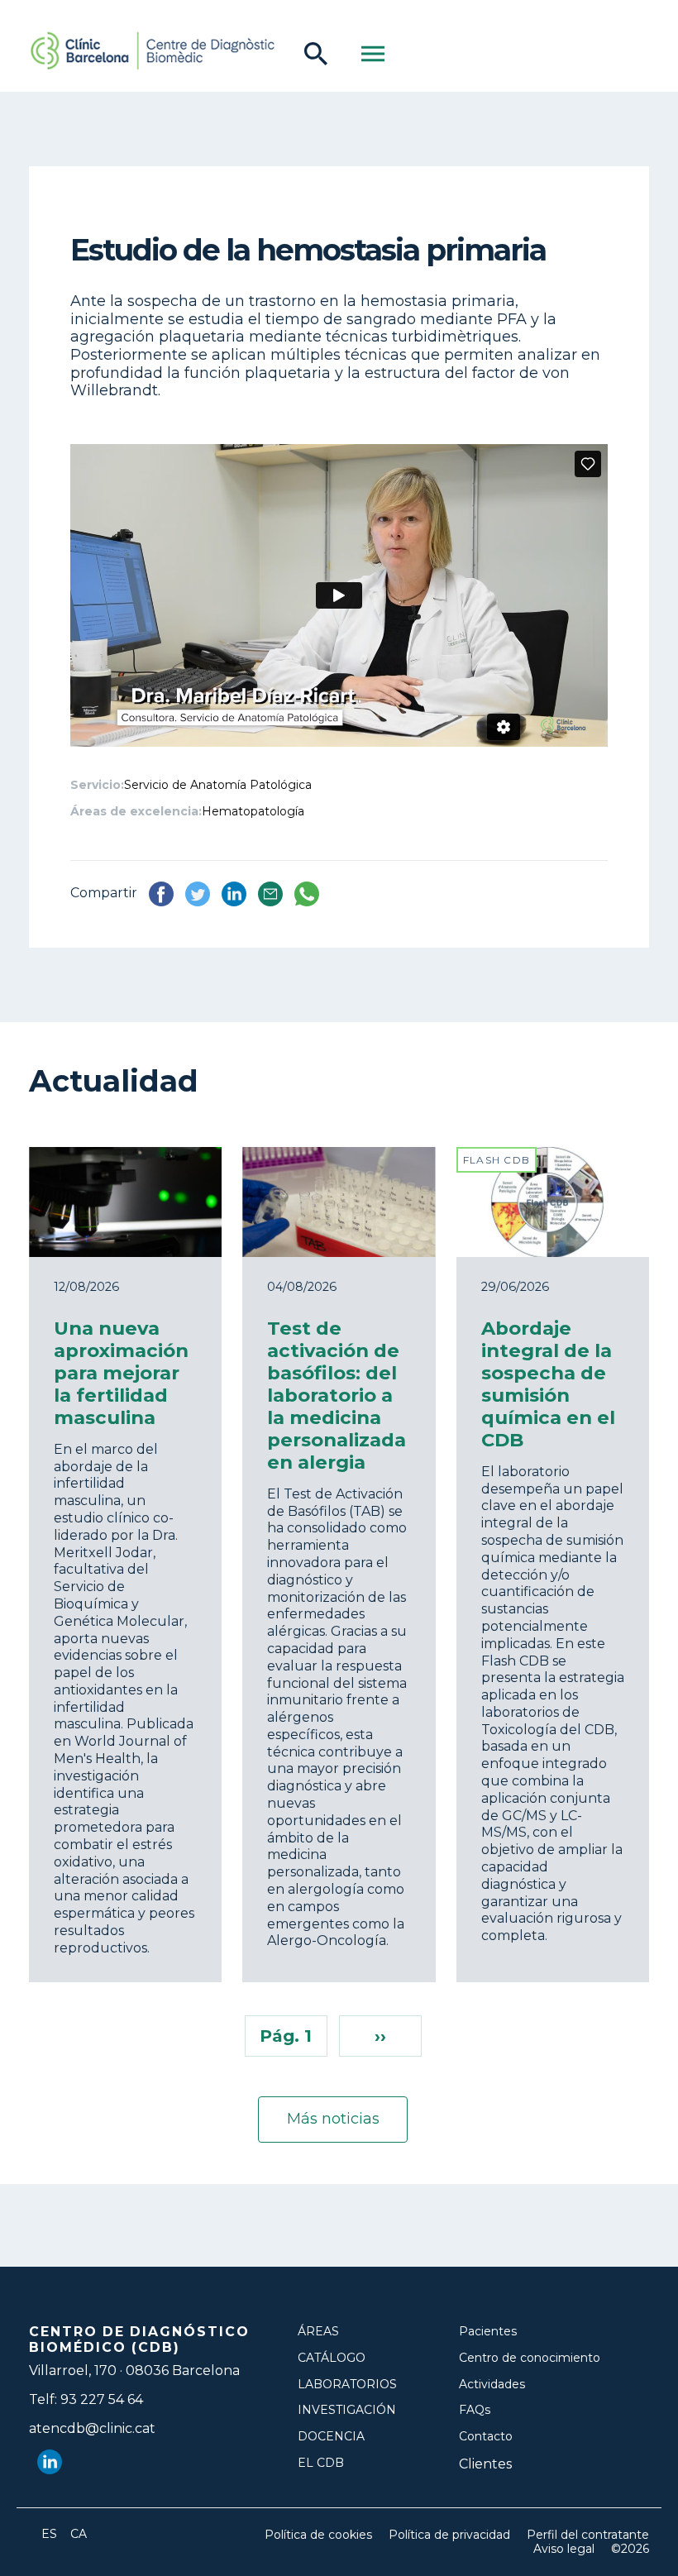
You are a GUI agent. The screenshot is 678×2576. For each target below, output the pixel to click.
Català (79, 2534)
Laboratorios (347, 2385)
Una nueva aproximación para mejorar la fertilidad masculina (121, 1373)
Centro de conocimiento (530, 2358)
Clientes (485, 2464)
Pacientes (488, 2332)
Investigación (347, 2410)
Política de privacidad (449, 2535)
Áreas (318, 2332)
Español (50, 2534)
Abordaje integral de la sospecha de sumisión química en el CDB (548, 1384)
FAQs (475, 2410)
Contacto (486, 2437)
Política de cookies (318, 2535)
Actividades (492, 2385)
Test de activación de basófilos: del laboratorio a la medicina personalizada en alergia (337, 1395)
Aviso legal (564, 2549)
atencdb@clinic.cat (92, 2428)
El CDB (321, 2463)
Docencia (331, 2437)
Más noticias (333, 2119)
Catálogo (332, 2358)
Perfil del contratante (588, 2535)
